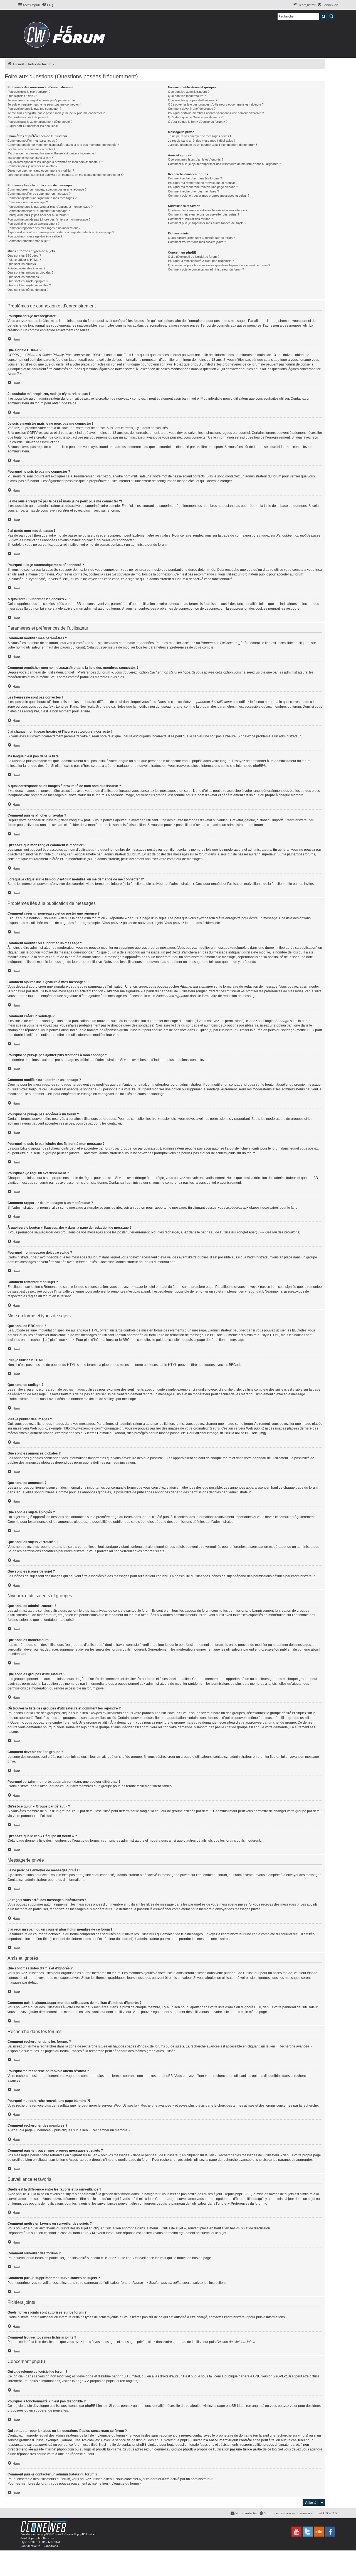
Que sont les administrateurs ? (189, 92)
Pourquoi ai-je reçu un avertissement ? (34, 224)
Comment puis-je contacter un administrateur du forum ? (206, 269)
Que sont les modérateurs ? (187, 96)
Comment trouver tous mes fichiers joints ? (197, 242)
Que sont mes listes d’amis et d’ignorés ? (196, 159)
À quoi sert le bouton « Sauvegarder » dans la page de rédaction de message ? (61, 232)
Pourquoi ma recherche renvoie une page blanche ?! (203, 187)
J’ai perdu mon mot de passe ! (28, 117)
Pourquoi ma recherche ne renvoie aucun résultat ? (203, 183)
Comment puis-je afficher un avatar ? (32, 166)
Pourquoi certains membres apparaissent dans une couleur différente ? (216, 113)
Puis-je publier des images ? (26, 268)
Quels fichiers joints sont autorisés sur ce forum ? (202, 238)
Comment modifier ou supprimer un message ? (39, 194)
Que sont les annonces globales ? (30, 272)
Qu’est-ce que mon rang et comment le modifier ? (41, 171)
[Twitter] (308, 2532)
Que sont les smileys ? (23, 264)
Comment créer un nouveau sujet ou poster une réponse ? (47, 189)
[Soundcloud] (319, 2532)
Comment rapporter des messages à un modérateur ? (44, 228)
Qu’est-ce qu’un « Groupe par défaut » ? (195, 117)
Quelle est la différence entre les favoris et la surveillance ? (208, 210)
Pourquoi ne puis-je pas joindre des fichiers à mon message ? (49, 219)
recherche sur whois (292, 2435)
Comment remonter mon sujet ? (29, 241)
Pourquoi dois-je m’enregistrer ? (29, 92)
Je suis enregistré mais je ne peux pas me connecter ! (44, 104)
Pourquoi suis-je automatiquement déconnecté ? (40, 122)
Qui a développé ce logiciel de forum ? (194, 257)
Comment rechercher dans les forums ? (195, 178)
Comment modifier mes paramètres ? (33, 141)
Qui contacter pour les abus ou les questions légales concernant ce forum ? (219, 265)
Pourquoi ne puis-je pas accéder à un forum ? (38, 215)
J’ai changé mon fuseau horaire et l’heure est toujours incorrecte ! (52, 153)
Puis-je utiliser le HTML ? (24, 260)
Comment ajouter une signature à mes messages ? (42, 198)
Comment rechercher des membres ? (193, 191)
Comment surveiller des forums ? (190, 219)
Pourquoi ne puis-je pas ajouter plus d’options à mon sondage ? (50, 207)
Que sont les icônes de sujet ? (28, 290)
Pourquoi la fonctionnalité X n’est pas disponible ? (201, 261)
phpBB (258, 766)
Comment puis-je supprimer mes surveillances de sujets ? (207, 223)
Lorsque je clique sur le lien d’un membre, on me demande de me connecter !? (65, 175)
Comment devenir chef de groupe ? (192, 109)
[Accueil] (66, 34)
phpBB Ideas (236, 2406)
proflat (32, 2542)
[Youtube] (296, 2532)
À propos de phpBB (102, 2381)
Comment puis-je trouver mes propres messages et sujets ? (209, 196)
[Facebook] (330, 2532)
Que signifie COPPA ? (22, 96)
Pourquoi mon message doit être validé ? (35, 236)
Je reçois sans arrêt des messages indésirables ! (201, 141)
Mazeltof (54, 2542)
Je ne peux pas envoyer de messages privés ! (199, 136)
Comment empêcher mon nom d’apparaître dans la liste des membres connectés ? (63, 145)
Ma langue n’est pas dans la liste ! (30, 158)
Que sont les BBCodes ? (24, 256)
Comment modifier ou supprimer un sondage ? (39, 211)
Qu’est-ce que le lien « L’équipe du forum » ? (198, 122)
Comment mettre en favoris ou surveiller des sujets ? (204, 214)
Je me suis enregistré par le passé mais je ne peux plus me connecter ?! (56, 113)
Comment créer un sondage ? (28, 202)
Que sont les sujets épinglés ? (28, 281)
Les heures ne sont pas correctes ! (31, 149)
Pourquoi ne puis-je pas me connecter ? (34, 109)
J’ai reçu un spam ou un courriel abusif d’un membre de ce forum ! (212, 145)
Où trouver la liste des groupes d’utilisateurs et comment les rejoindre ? (216, 104)
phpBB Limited (129, 2376)
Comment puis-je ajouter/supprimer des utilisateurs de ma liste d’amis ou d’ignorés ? (224, 164)
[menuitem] (48, 5)
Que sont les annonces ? (24, 277)
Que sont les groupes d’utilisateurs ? (193, 100)
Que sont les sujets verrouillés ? (29, 285)
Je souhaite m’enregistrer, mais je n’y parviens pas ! (42, 100)
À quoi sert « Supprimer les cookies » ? (34, 126)
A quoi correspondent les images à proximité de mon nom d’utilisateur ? (55, 162)
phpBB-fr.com (45, 2538)
